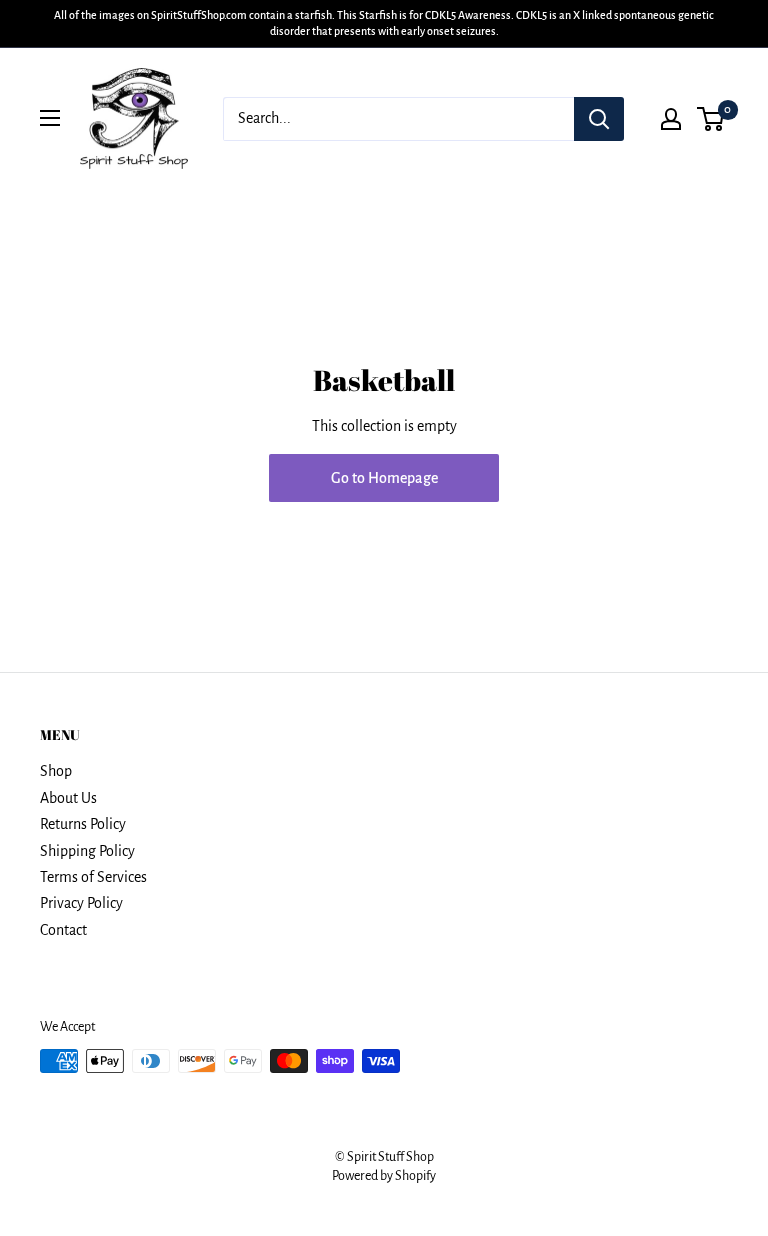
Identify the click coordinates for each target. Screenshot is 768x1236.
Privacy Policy (81, 903)
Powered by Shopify (384, 1176)
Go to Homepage (384, 478)
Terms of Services (93, 877)
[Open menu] (50, 118)
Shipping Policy (87, 851)
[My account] (671, 119)
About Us (68, 798)
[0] (711, 119)
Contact (63, 930)
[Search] (599, 119)
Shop (56, 771)
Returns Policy (83, 824)
